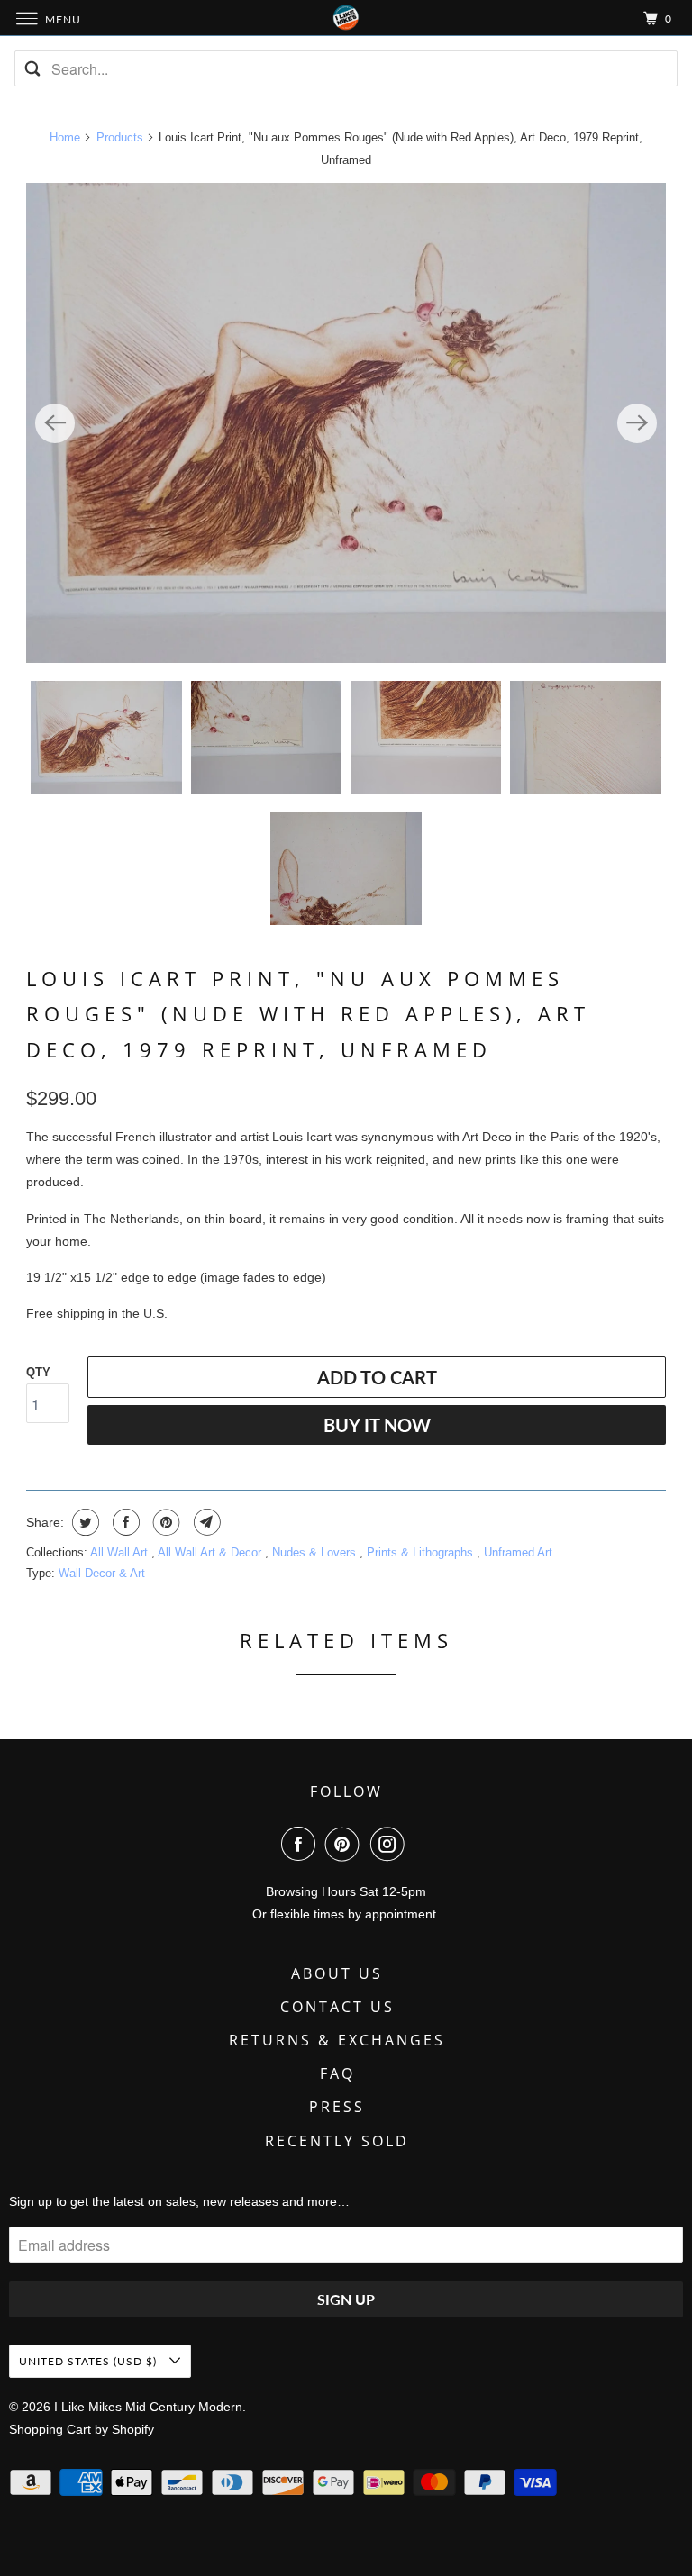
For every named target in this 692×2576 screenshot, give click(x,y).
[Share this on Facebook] (124, 1522)
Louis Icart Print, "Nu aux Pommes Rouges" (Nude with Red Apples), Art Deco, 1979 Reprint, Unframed (308, 1014)
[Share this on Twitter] (83, 1522)
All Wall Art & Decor (211, 1552)
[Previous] (55, 423)
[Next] (637, 423)
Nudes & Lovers (316, 1552)
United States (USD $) (90, 2361)
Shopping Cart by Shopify (82, 2429)
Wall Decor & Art (102, 1573)
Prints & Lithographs (422, 1552)
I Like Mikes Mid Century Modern (148, 2407)
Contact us (337, 2007)
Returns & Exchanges (337, 2040)
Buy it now (377, 1425)
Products (120, 137)
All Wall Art (121, 1552)
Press (337, 2107)
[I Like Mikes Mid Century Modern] (346, 18)
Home (65, 137)
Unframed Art (518, 1552)
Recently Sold (337, 2141)
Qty (38, 1372)
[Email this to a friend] (205, 1522)
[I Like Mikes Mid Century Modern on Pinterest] (346, 1844)
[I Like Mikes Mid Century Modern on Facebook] (302, 1844)
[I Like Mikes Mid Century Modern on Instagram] (391, 1844)
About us (337, 1973)
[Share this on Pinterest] (164, 1522)
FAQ (337, 2073)
